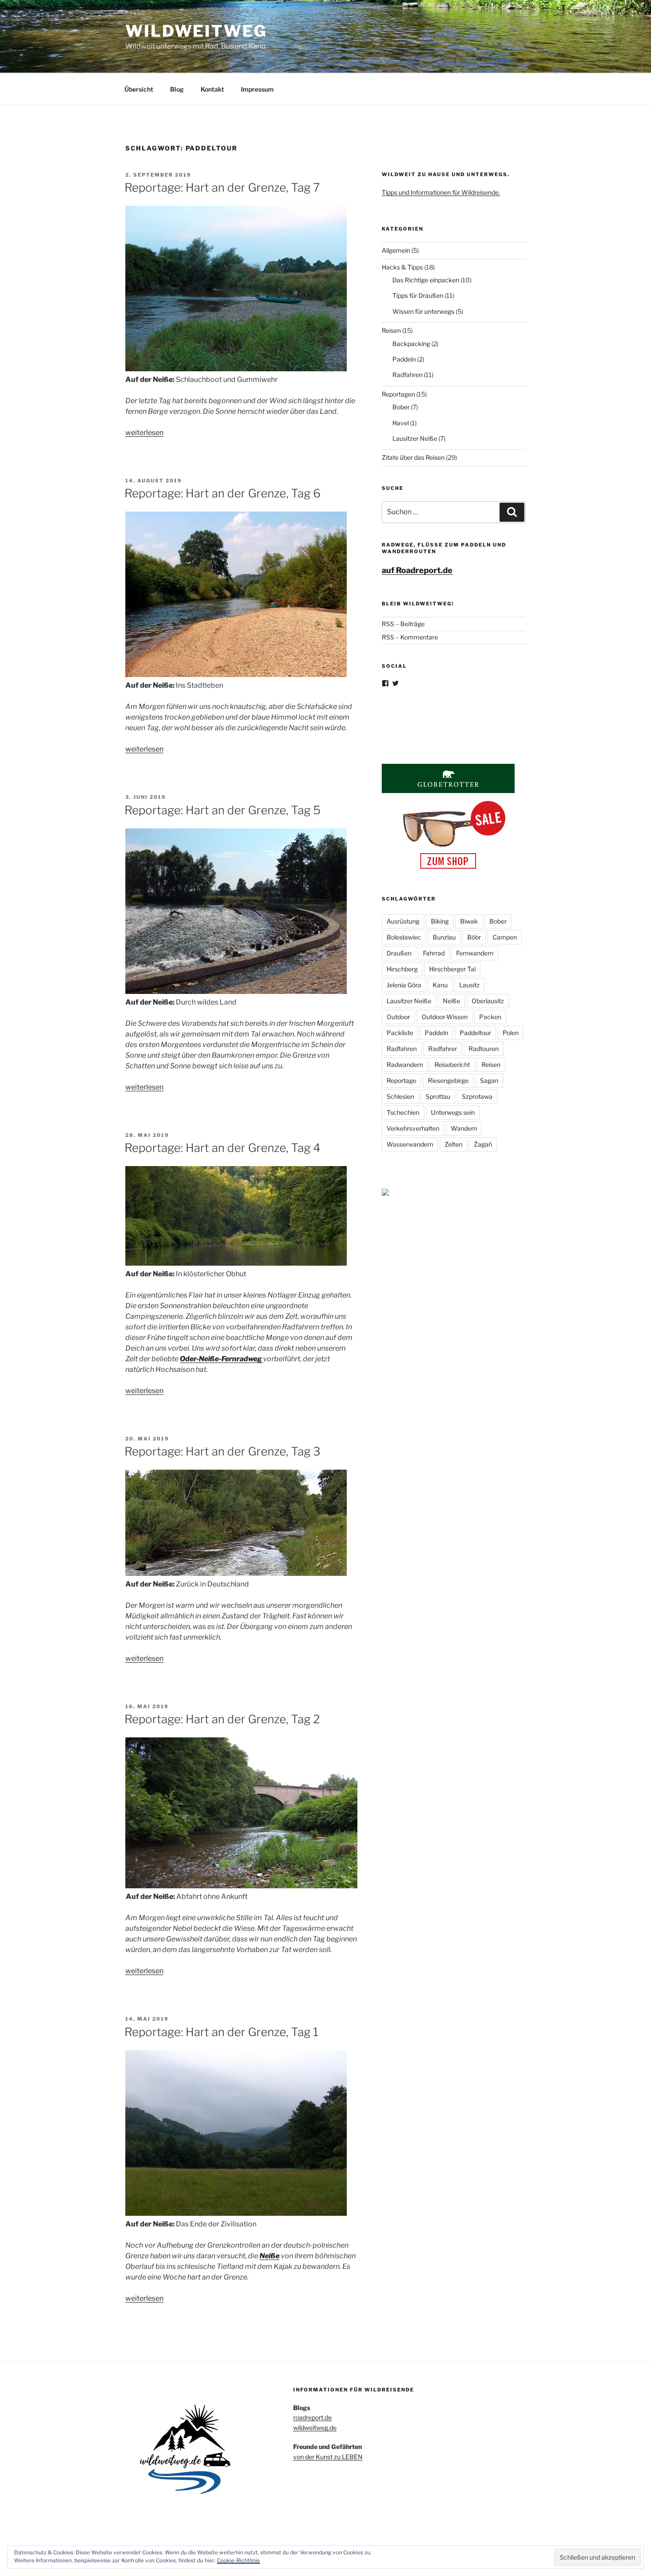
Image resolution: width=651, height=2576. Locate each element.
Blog (177, 89)
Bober (401, 407)
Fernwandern (475, 953)
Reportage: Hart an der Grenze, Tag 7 (222, 187)
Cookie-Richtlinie (238, 2560)
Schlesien (400, 1096)
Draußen (399, 953)
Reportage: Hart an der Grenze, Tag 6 (223, 493)
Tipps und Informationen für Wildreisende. (441, 192)
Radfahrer (443, 1049)
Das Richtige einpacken (426, 280)
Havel (401, 423)
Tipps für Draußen (418, 295)
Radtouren (484, 1049)
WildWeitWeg (196, 31)
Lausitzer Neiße (415, 438)
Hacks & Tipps (402, 267)
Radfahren (407, 375)
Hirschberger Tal (452, 969)
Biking (440, 921)
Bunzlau (444, 937)
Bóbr (474, 937)
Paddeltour (475, 1033)
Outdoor (398, 1017)
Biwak (469, 921)
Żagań (483, 1144)
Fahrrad (434, 953)
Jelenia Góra (404, 985)
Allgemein (396, 250)
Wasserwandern (410, 1144)
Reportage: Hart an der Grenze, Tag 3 (222, 1451)
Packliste (400, 1033)
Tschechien (403, 1112)
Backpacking (411, 344)
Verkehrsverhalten (413, 1128)
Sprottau (438, 1096)
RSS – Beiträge (403, 624)
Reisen (391, 330)
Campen (505, 937)
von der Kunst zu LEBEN (328, 2457)
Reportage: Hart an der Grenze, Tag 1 (221, 2032)
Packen (490, 1017)
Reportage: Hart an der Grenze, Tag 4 (223, 1148)
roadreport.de (312, 2417)
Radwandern (405, 1065)
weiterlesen (144, 433)
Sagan (489, 1080)
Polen (511, 1033)
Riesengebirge (448, 1080)
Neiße (451, 1001)
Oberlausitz (488, 1001)
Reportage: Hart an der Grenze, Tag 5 (223, 810)
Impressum (257, 89)
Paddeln (404, 359)
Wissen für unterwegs (423, 311)
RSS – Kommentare (410, 637)
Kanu (440, 985)
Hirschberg (402, 969)
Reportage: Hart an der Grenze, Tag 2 (222, 1719)
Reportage (401, 1080)
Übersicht (139, 89)
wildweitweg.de (315, 2428)
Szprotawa (477, 1096)
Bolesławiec (404, 937)
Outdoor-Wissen (445, 1017)
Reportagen (398, 394)
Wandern (464, 1128)
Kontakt (212, 89)
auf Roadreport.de (417, 570)
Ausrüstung (403, 921)
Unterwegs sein (453, 1112)
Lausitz (469, 985)
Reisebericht (452, 1065)
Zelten (453, 1144)
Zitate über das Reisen (413, 457)
